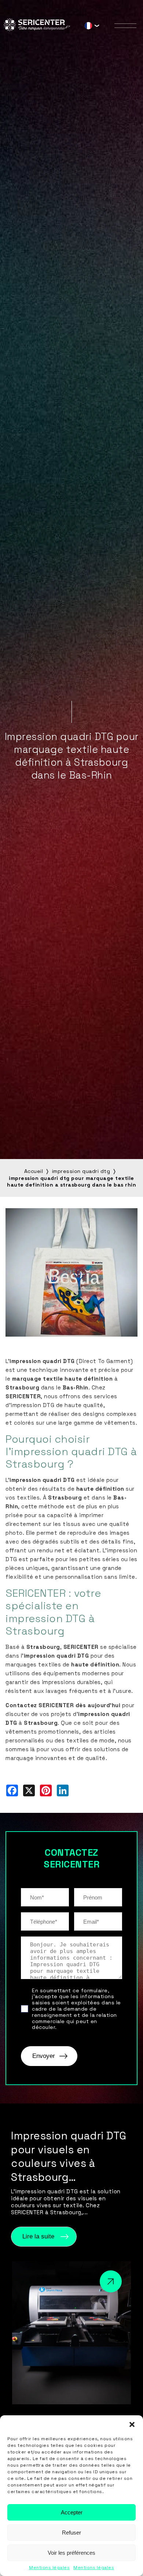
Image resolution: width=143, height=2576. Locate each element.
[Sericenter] (37, 29)
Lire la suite (38, 2236)
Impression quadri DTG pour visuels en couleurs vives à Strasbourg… (69, 2156)
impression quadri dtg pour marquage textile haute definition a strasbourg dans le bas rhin (71, 1181)
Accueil (34, 1171)
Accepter (72, 2512)
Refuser (71, 2533)
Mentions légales (49, 2568)
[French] (88, 27)
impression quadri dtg (81, 1171)
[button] (132, 2424)
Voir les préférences (71, 2553)
